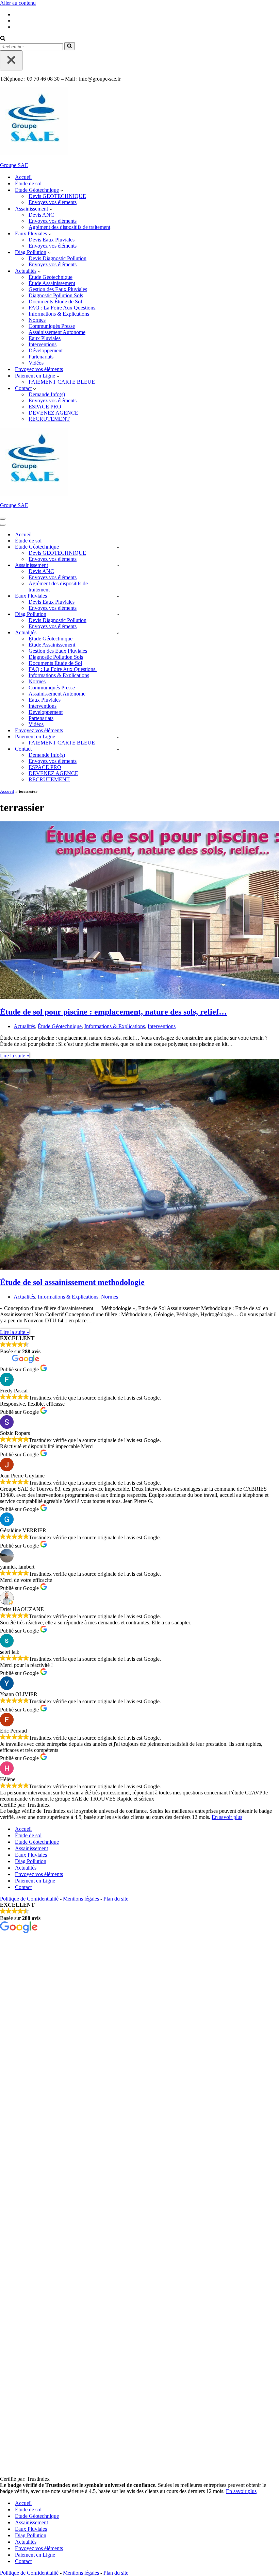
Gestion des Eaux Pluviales (58, 289)
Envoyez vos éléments (53, 202)
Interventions (43, 344)
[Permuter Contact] (118, 749)
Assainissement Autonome (57, 332)
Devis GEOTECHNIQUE (57, 196)
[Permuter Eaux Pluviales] (118, 596)
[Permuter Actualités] (118, 633)
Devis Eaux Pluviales (52, 240)
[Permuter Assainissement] (118, 565)
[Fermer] (11, 60)
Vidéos (36, 363)
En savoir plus (227, 1817)
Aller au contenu (18, 3)
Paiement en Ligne (35, 1881)
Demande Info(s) (47, 394)
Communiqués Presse (52, 326)
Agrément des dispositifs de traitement (69, 227)
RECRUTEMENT (49, 419)
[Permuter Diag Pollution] (118, 614)
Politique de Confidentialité (29, 1899)
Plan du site (116, 1899)
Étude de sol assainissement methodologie (72, 1282)
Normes (37, 320)
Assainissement (31, 1848)
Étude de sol (28, 183)
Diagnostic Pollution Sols (56, 295)
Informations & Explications (59, 314)
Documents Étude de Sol (55, 302)
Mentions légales (81, 1899)
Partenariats (41, 357)
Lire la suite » (15, 1056)
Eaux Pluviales (45, 338)
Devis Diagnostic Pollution (58, 258)
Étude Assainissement (52, 283)
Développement (46, 350)
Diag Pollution (31, 1861)
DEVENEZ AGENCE (53, 413)
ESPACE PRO (45, 407)
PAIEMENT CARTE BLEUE (62, 382)
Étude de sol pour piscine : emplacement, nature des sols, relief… (113, 1012)
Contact (23, 1887)
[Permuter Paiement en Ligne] (118, 737)
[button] (62, 190)
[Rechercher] (3, 39)
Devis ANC (41, 215)
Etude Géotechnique (37, 1842)
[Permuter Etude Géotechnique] (118, 547)
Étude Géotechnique (51, 277)
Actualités (24, 1026)
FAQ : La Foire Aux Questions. (63, 308)
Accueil (23, 177)
